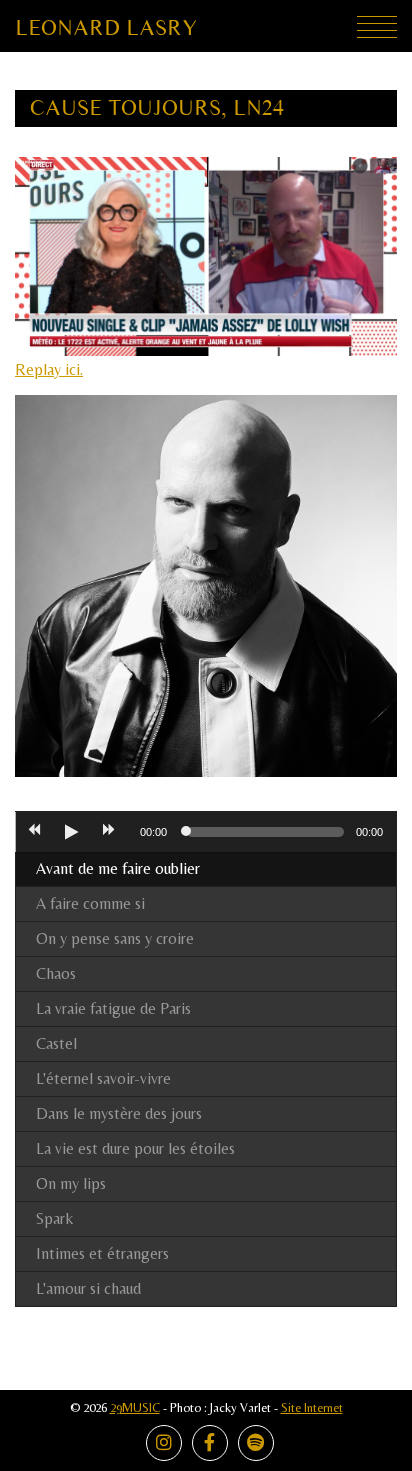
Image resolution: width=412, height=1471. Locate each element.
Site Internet (312, 1407)
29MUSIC (135, 1407)
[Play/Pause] (71, 832)
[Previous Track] (34, 832)
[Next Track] (109, 832)
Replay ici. (49, 369)
